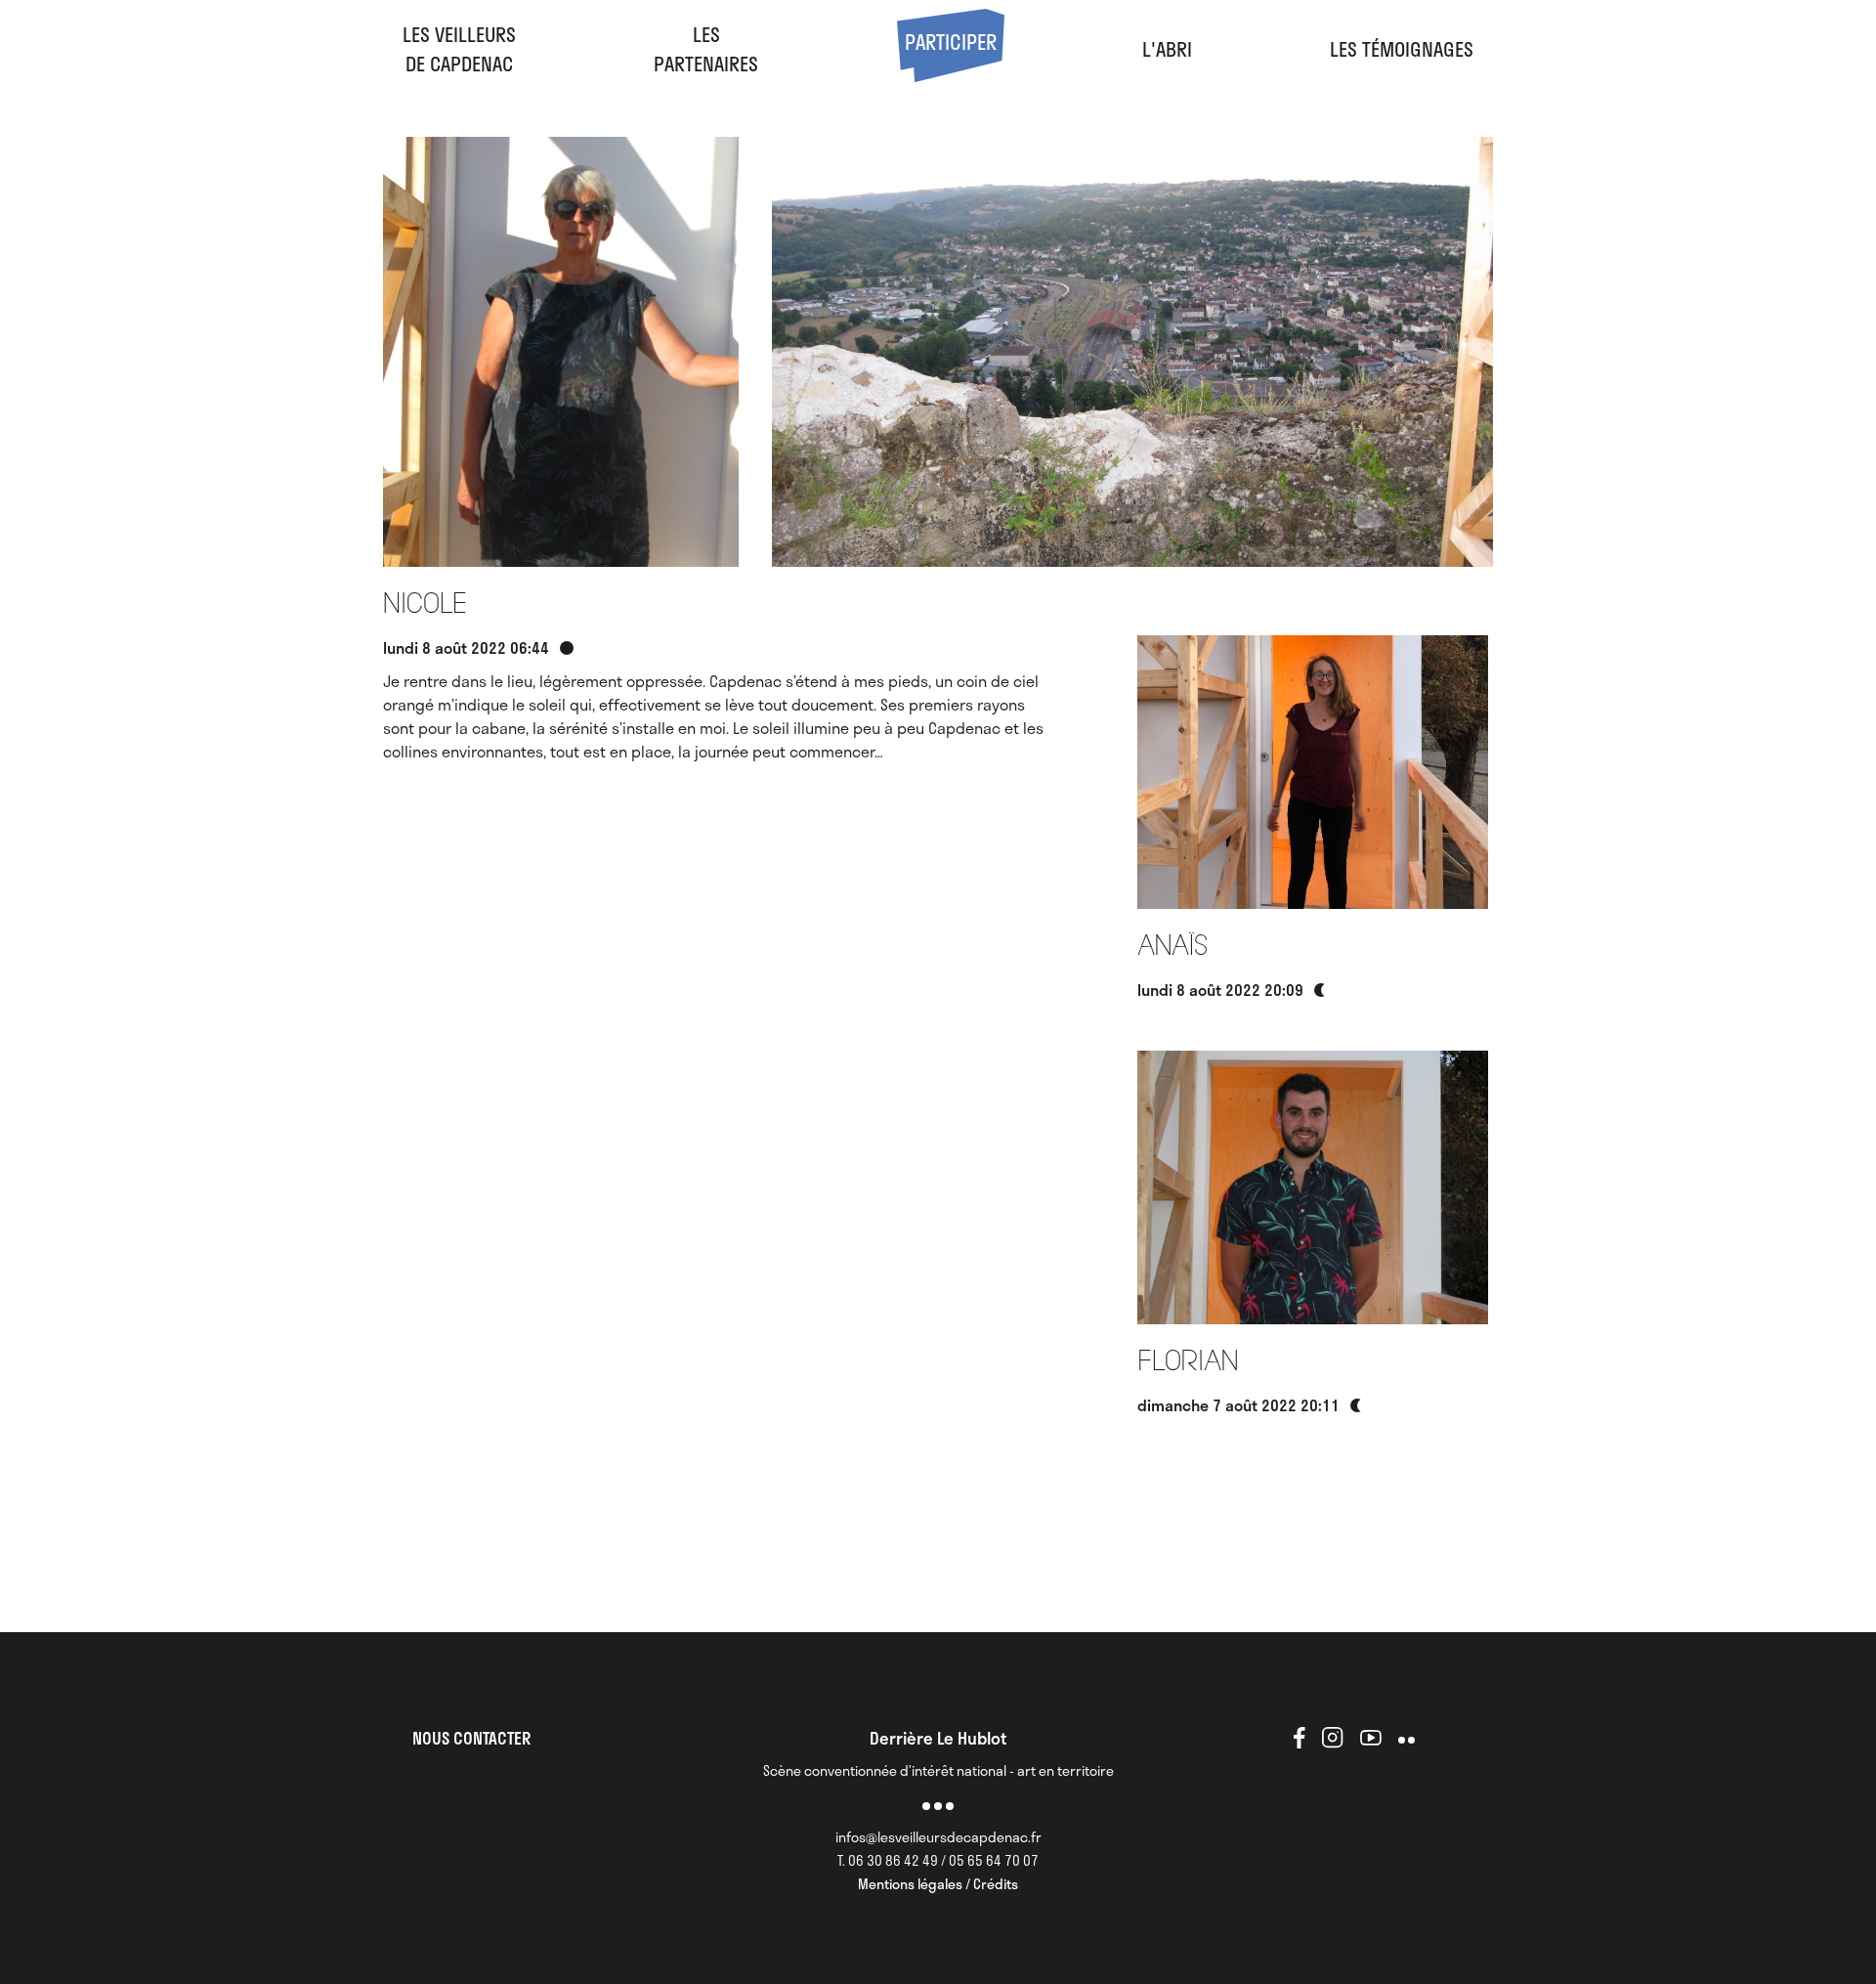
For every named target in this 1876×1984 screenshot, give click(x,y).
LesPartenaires (706, 49)
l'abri (1167, 49)
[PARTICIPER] (951, 74)
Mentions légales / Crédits (938, 1884)
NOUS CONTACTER (471, 1738)
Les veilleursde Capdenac (459, 49)
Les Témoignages (1402, 49)
